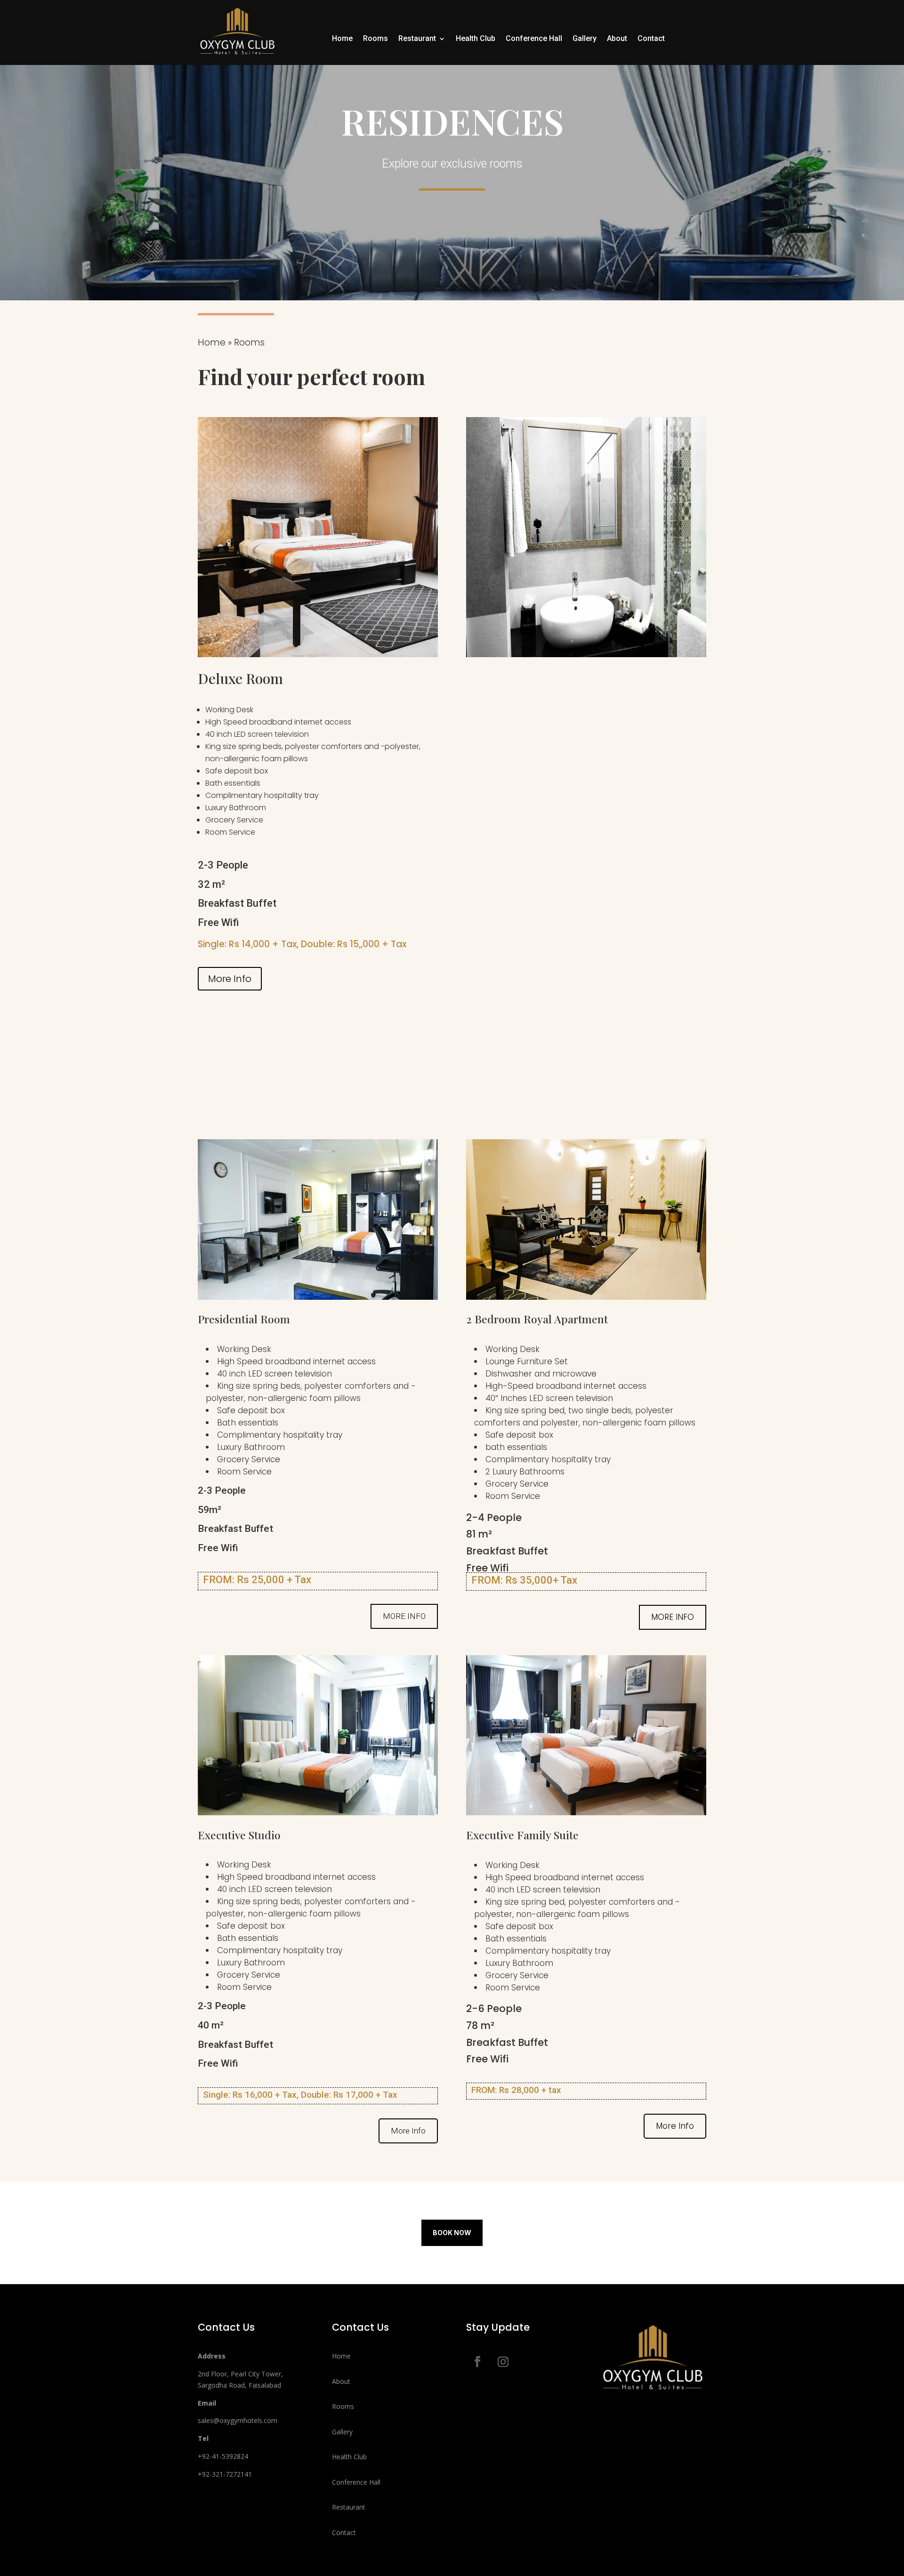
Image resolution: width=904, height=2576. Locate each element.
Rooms (375, 39)
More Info (230, 979)
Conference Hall (534, 39)
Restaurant (417, 39)
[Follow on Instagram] (503, 2362)
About (617, 39)
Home (342, 39)
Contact (651, 39)
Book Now (452, 2233)
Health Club (476, 39)
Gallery (585, 39)
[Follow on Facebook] (477, 2362)
